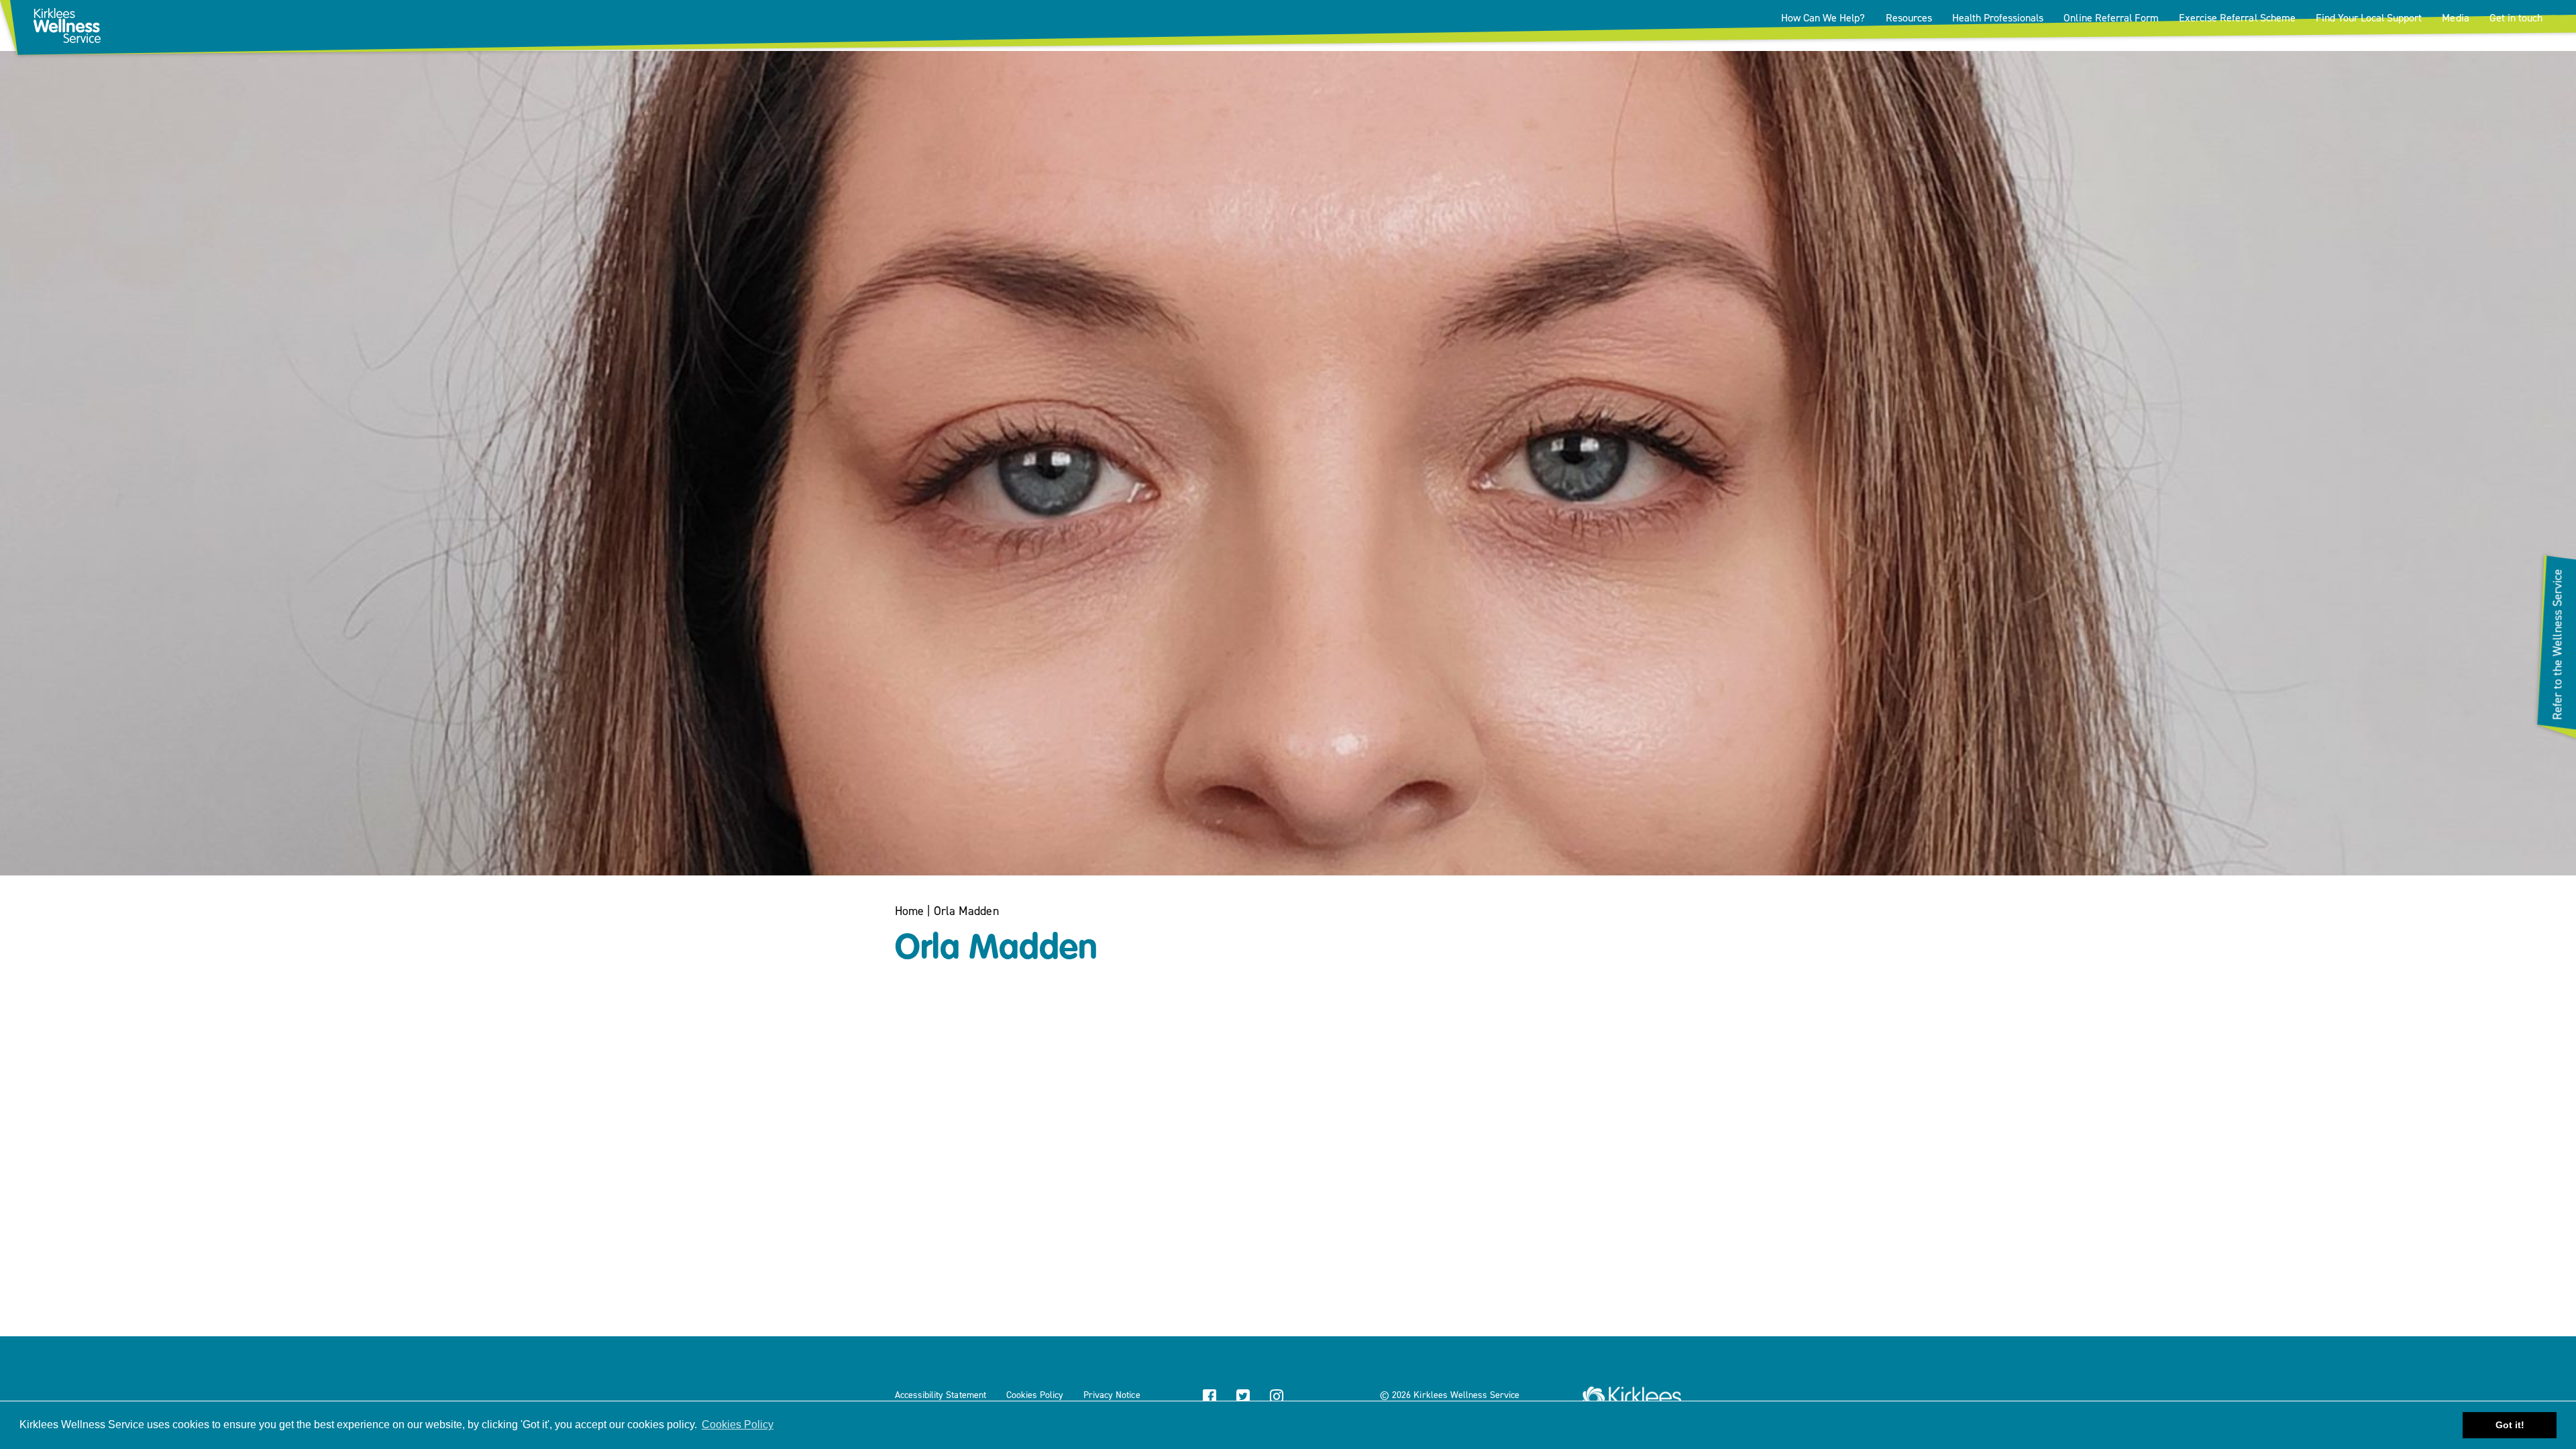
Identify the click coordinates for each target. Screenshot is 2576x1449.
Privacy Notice (1112, 1395)
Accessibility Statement (941, 1395)
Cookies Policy (1035, 1395)
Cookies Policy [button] (738, 1425)
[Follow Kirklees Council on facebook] (1210, 1398)
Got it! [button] (2510, 1425)
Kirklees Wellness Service (1466, 1395)
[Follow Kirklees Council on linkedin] (1310, 1398)
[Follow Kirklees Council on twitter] (1243, 1398)
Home (909, 911)
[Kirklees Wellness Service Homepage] (1632, 1392)
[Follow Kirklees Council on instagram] (1277, 1398)
